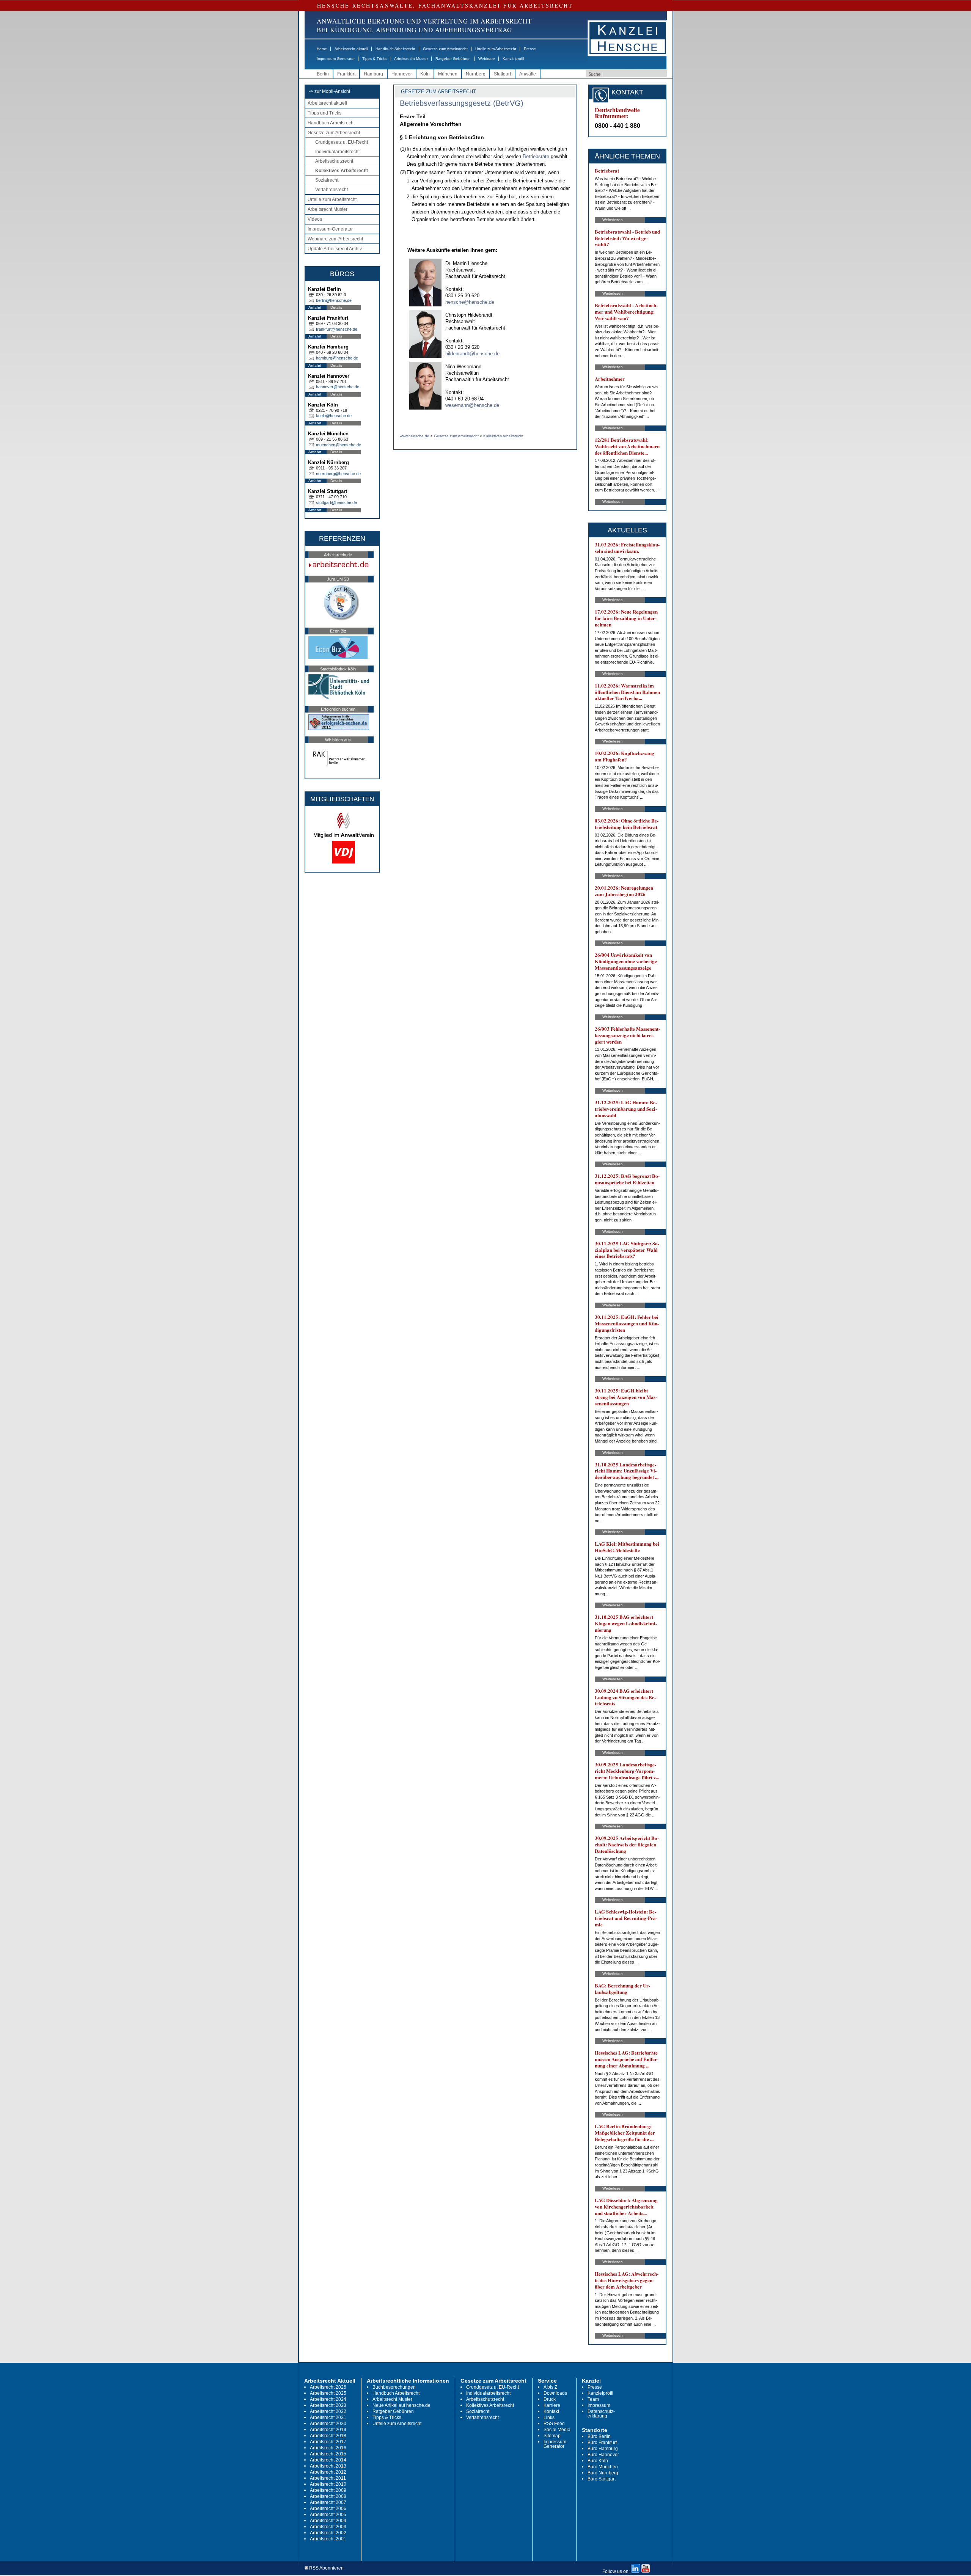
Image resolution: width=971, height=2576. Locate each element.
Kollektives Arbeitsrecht (342, 171)
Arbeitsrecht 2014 (328, 2460)
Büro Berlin (599, 2436)
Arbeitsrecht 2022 (328, 2411)
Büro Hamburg (603, 2449)
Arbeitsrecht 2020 (328, 2424)
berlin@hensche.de (334, 300)
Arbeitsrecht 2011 (328, 2478)
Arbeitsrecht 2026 (328, 2387)
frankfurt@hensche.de (337, 329)
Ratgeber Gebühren (453, 59)
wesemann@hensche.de (472, 405)
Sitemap (552, 2436)
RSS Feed (554, 2424)
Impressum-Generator (336, 59)
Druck (550, 2399)
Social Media (557, 2430)
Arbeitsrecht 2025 (328, 2393)
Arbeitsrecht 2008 (328, 2496)
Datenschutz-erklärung (601, 2414)
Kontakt (551, 2411)
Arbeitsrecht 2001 (328, 2539)
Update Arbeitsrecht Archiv (335, 249)
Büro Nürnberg (603, 2473)
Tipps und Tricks (324, 113)
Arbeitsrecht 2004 (328, 2521)
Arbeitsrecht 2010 (328, 2484)
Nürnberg (476, 74)
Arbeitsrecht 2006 (328, 2508)
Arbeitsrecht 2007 (328, 2502)
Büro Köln (598, 2461)
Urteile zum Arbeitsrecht (496, 49)
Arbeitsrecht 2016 (328, 2448)
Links (549, 2417)
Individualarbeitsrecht (337, 152)
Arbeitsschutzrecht (334, 161)
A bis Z (550, 2387)
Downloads (555, 2393)
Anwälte (528, 74)
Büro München (603, 2467)
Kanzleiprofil (513, 59)
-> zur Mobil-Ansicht (330, 91)
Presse (530, 49)
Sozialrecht (327, 180)
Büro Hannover (603, 2455)
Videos (315, 219)
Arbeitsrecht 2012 (328, 2472)
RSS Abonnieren (326, 2568)
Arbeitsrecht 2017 (328, 2442)
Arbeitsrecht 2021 (328, 2417)
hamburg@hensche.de (337, 358)
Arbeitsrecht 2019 (328, 2430)
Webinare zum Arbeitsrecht (335, 239)
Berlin (323, 74)
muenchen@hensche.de (339, 445)
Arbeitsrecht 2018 (328, 2436)
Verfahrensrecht (332, 190)
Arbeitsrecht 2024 (328, 2399)
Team (593, 2399)
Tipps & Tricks (374, 59)
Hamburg (373, 74)
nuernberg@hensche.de (338, 474)
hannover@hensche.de (338, 387)
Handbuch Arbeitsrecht (395, 49)
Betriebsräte (536, 156)
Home (322, 49)
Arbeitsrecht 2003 (328, 2527)
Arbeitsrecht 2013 (328, 2466)
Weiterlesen (613, 220)
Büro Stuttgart (602, 2479)
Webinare (487, 59)
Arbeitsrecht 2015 (328, 2454)
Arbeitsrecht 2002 (328, 2533)
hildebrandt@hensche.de (472, 354)
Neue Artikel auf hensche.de (401, 2405)
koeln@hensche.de (334, 416)
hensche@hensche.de (470, 302)
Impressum (599, 2405)
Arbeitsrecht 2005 (328, 2515)
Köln (425, 74)
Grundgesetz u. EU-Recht (342, 142)
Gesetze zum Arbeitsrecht (445, 49)
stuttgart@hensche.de (336, 502)
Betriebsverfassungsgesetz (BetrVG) (462, 103)
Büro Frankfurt (602, 2443)
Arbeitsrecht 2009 (328, 2490)
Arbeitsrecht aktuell (351, 49)
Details (336, 307)
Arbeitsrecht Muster (411, 59)
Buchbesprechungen (394, 2387)
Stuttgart (502, 74)
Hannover (402, 74)
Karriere (552, 2405)
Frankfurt (346, 74)
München (448, 74)
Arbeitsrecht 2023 (328, 2405)
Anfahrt (315, 307)
